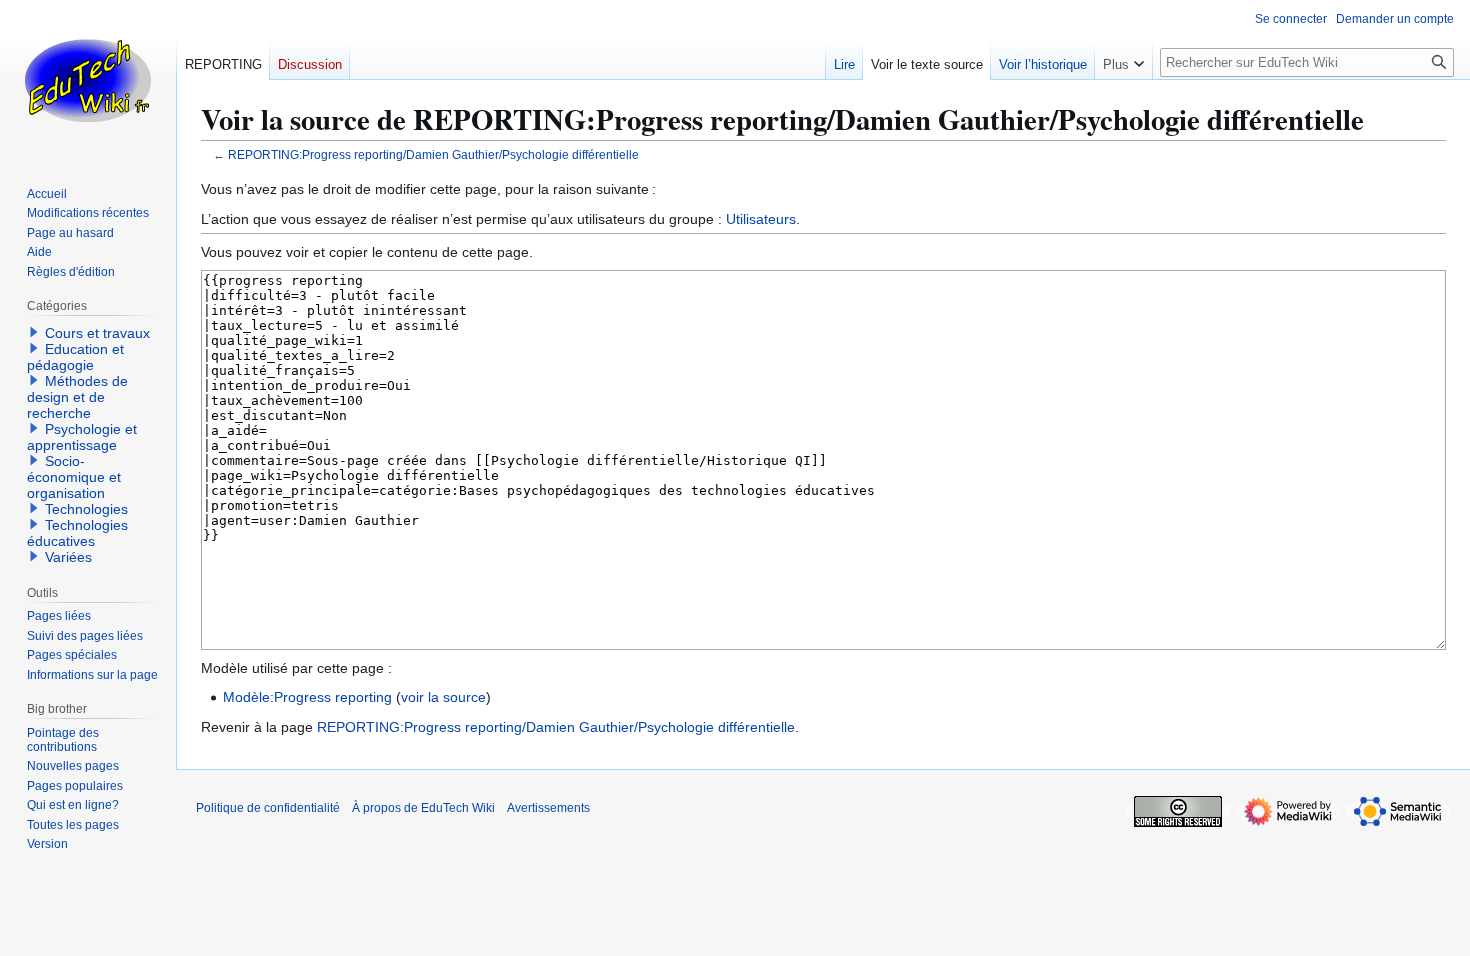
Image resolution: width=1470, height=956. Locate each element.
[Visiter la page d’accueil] (88, 80)
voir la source (443, 697)
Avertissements (548, 808)
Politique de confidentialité (268, 808)
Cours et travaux (97, 333)
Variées (68, 557)
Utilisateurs (761, 219)
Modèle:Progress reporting (307, 697)
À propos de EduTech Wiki (423, 808)
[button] (1123, 60)
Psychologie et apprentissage (82, 437)
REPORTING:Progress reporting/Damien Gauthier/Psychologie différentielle (433, 154)
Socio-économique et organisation (74, 477)
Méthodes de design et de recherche (77, 397)
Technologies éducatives (77, 533)
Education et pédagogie (75, 357)
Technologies (86, 509)
